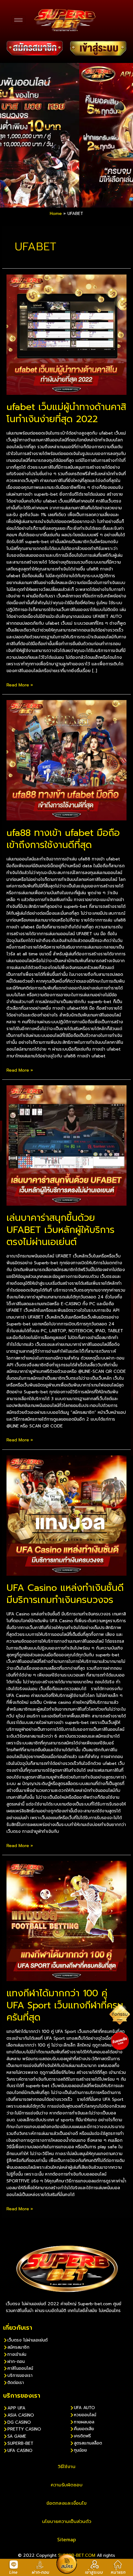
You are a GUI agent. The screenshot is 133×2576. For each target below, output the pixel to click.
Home (56, 214)
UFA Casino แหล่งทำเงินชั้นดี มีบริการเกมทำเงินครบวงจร (65, 1594)
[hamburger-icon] (18, 20)
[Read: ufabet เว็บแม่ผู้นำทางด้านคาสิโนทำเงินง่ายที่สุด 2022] (66, 334)
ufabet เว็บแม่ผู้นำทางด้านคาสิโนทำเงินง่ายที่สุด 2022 (66, 413)
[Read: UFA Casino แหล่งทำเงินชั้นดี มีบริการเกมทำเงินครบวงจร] (66, 1515)
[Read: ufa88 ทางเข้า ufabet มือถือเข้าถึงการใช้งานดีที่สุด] (66, 760)
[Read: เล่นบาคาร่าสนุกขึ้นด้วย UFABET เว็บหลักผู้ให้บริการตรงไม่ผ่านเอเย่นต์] (66, 1145)
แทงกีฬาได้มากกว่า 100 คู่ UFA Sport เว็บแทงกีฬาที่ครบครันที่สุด (65, 2005)
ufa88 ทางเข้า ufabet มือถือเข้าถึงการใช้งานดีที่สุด (63, 839)
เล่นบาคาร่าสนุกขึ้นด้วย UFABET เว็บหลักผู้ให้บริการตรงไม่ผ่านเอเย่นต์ (60, 1230)
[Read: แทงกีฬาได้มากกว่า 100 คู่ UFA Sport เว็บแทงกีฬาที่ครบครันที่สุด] (66, 1921)
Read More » (20, 685)
